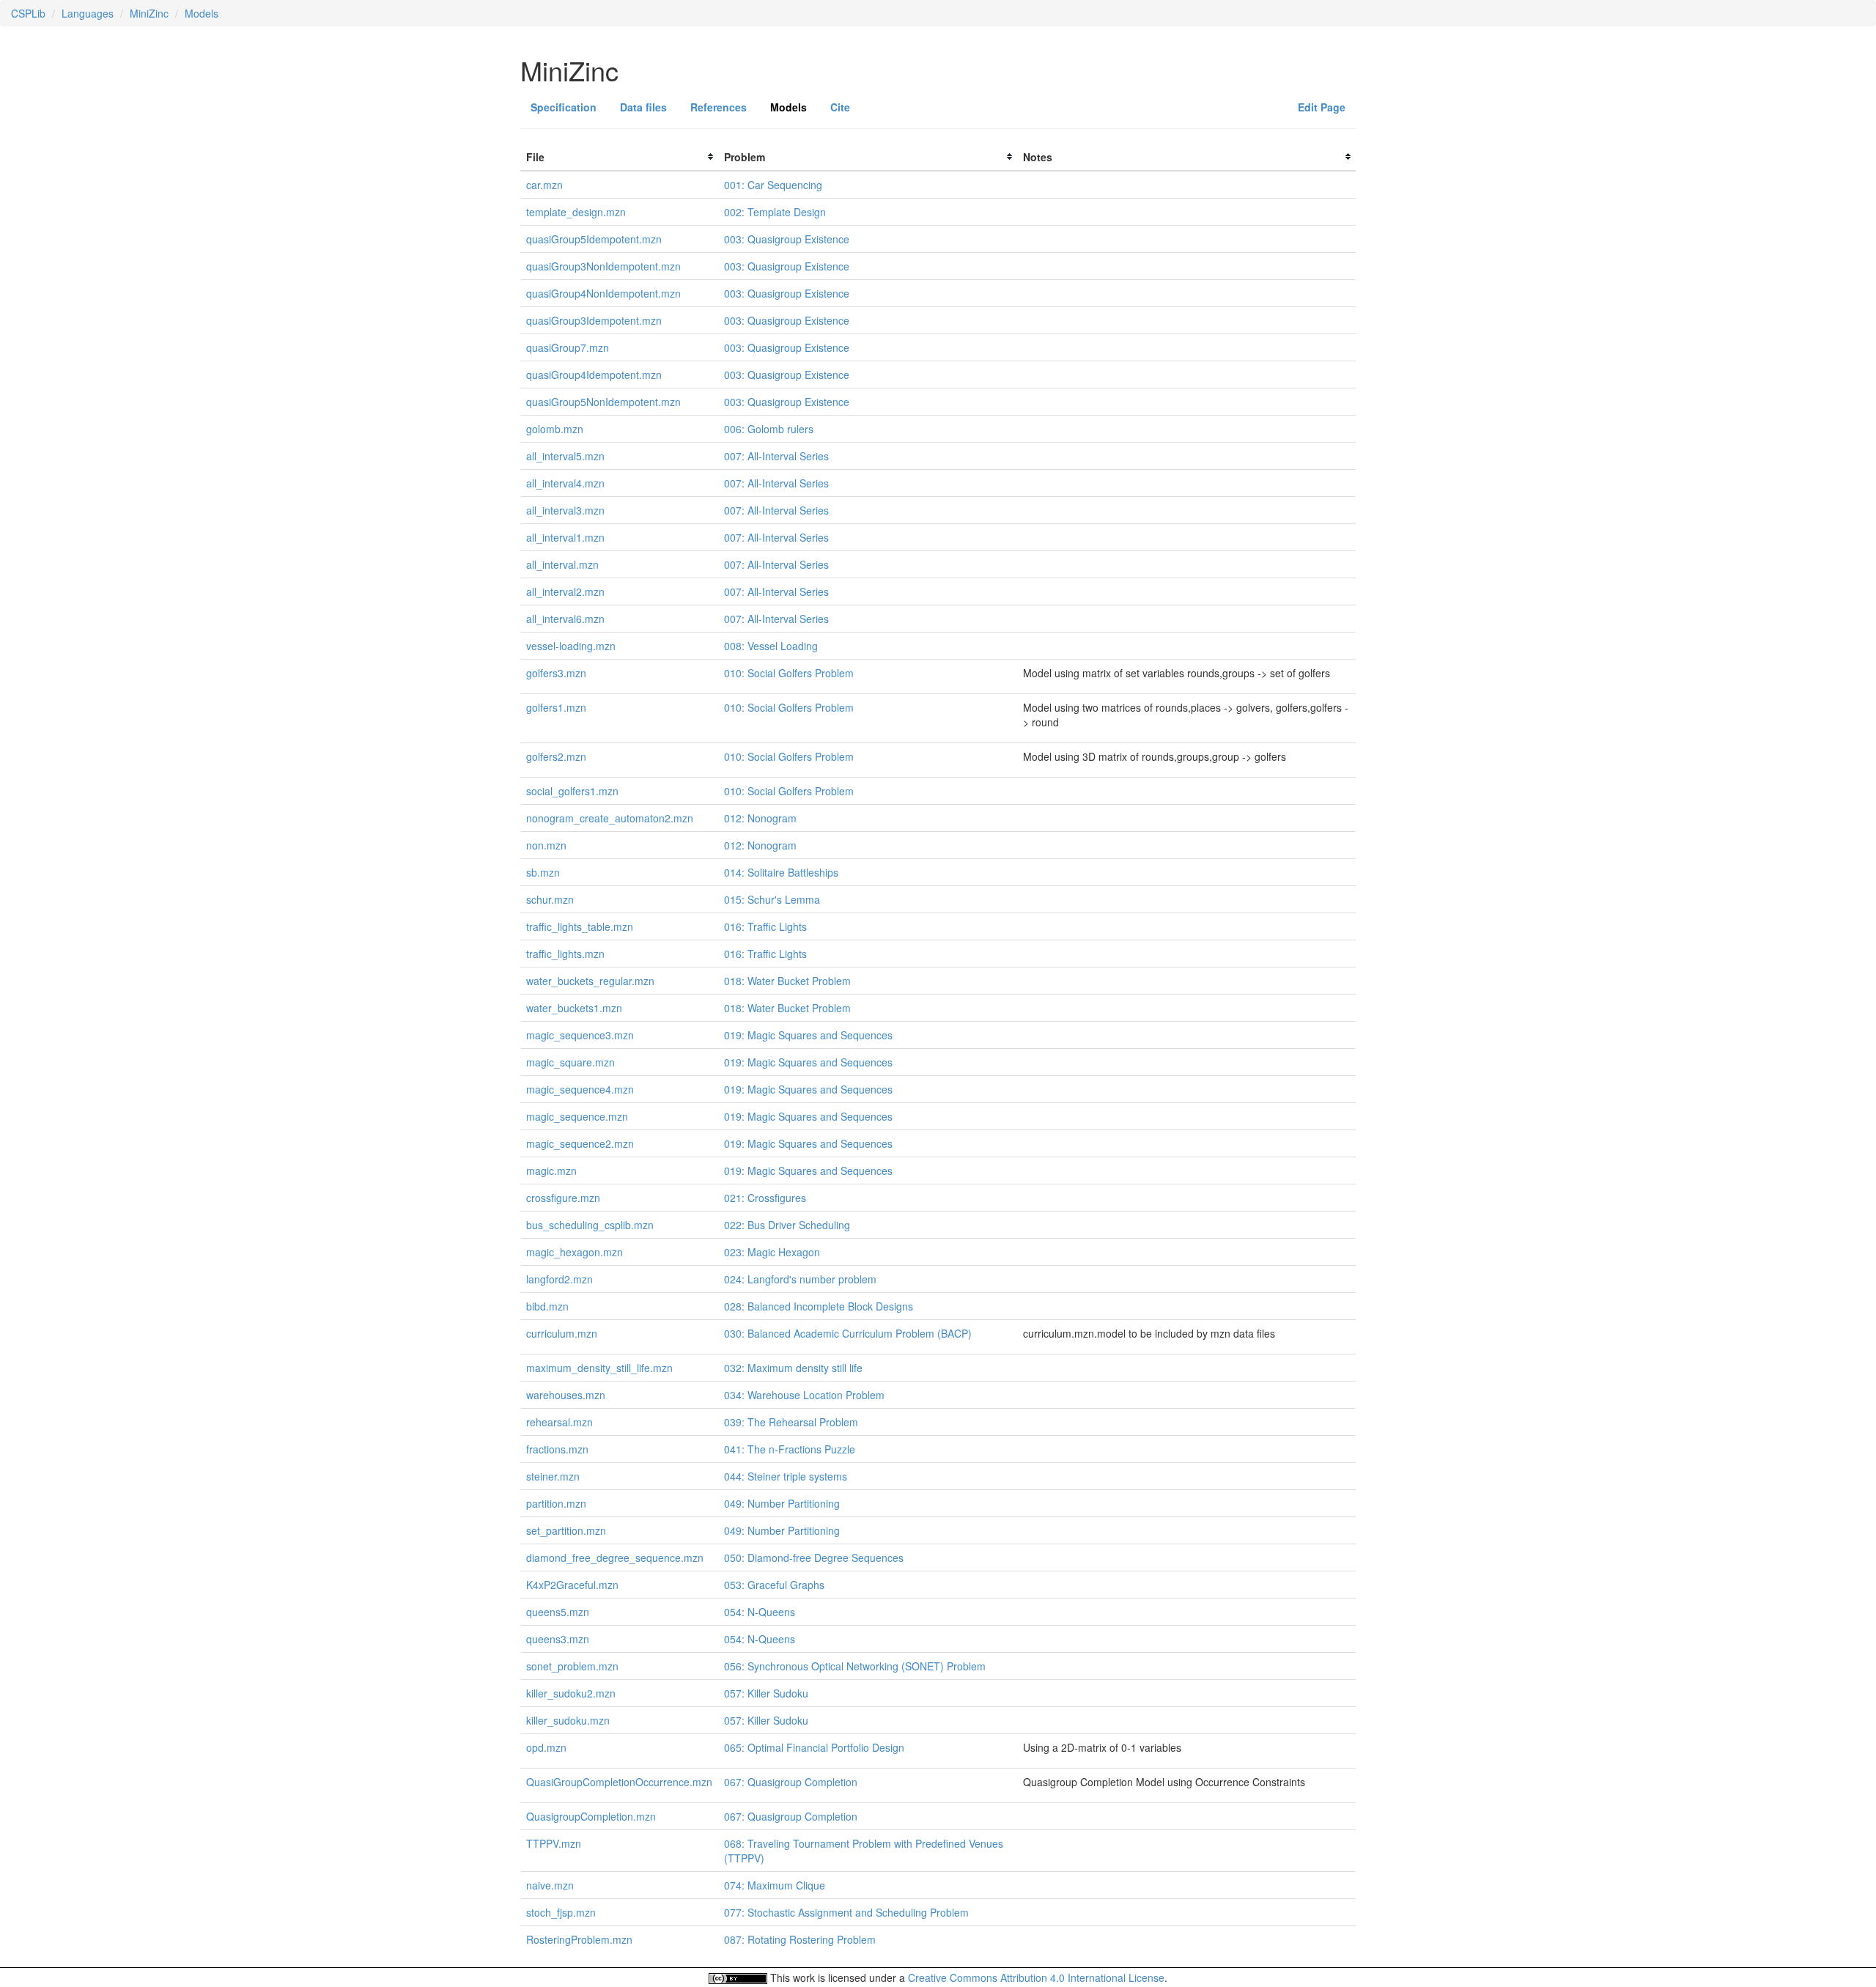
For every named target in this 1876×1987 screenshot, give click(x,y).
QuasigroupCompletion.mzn (591, 1816)
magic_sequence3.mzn (580, 1035)
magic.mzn (551, 1171)
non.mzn (546, 845)
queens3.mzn (558, 1639)
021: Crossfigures (765, 1198)
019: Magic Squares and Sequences (808, 1035)
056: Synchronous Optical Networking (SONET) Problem (855, 1666)
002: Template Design (775, 212)
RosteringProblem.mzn (579, 1939)
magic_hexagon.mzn (575, 1252)
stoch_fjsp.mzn (561, 1912)
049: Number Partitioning (782, 1503)
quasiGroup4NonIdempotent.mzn (603, 293)
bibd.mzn (547, 1306)
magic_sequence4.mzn (580, 1089)
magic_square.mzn (570, 1062)
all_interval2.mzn (565, 591)
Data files (643, 107)
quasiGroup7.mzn (568, 347)
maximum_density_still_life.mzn (599, 1368)
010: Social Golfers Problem (789, 673)
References (719, 107)
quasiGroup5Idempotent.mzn (594, 239)
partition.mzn (556, 1503)
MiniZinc (149, 13)
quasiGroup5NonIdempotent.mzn (603, 402)
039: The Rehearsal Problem (791, 1422)
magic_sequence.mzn (577, 1116)
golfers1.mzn (556, 707)
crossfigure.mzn (563, 1198)
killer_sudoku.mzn (568, 1720)
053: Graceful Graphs (774, 1585)
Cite (840, 107)
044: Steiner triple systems (786, 1476)
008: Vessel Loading (771, 646)
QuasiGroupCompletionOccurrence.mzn (619, 1782)
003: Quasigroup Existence (787, 239)
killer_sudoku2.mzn (571, 1693)
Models (202, 13)
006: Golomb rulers (769, 429)
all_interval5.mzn (565, 456)
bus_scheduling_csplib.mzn (590, 1225)
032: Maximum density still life (793, 1368)
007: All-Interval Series (776, 456)
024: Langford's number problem (800, 1279)
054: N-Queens (760, 1612)
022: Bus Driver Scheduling (787, 1225)
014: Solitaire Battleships (781, 872)
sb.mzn (543, 872)
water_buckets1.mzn (574, 1008)
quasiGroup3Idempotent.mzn (594, 320)
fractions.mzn (557, 1449)
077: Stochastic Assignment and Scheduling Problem (846, 1912)
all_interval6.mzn (565, 619)
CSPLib (28, 13)
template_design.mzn (576, 212)
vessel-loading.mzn (571, 646)
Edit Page (1322, 107)
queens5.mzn (558, 1612)
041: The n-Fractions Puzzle (790, 1449)
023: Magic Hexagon (772, 1252)
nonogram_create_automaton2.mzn (610, 818)
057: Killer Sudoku (766, 1693)
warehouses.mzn (566, 1395)
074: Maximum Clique (775, 1885)
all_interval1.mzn (565, 537)
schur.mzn (550, 899)
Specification (564, 107)
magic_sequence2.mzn (580, 1143)
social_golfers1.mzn (572, 791)
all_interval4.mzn (565, 483)
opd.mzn (546, 1747)
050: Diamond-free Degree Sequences (814, 1557)
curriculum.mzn (562, 1333)
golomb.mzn (555, 429)
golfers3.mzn (556, 673)
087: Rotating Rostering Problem (800, 1939)
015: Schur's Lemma (772, 899)
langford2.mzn (560, 1279)
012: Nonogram (760, 818)
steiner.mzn (553, 1476)
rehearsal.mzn (560, 1422)
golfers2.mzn (556, 756)
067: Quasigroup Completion (791, 1782)
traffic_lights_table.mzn (580, 926)
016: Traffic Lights (765, 926)
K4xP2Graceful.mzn (572, 1585)
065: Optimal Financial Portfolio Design (814, 1747)
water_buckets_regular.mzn (590, 981)
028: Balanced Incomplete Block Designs (819, 1306)
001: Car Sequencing (773, 185)
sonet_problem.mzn (572, 1666)
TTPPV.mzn (554, 1843)
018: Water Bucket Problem (787, 981)
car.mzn (544, 185)
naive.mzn (550, 1885)
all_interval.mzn (562, 564)
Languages (88, 13)
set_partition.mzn (566, 1530)
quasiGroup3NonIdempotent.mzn (603, 266)
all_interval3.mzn (565, 510)
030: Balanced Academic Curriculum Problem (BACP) (848, 1333)
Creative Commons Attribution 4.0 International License (1036, 1977)
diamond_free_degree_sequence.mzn (615, 1557)
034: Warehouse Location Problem (804, 1395)
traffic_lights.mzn (565, 954)
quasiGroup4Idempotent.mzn (594, 375)
